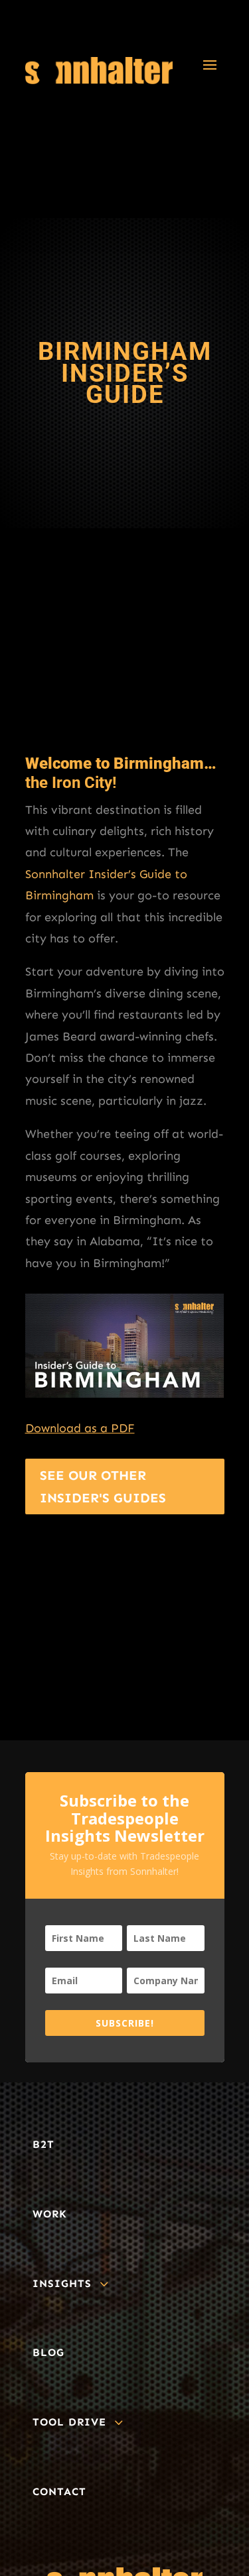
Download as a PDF (80, 1428)
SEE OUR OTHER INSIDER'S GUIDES (103, 1486)
